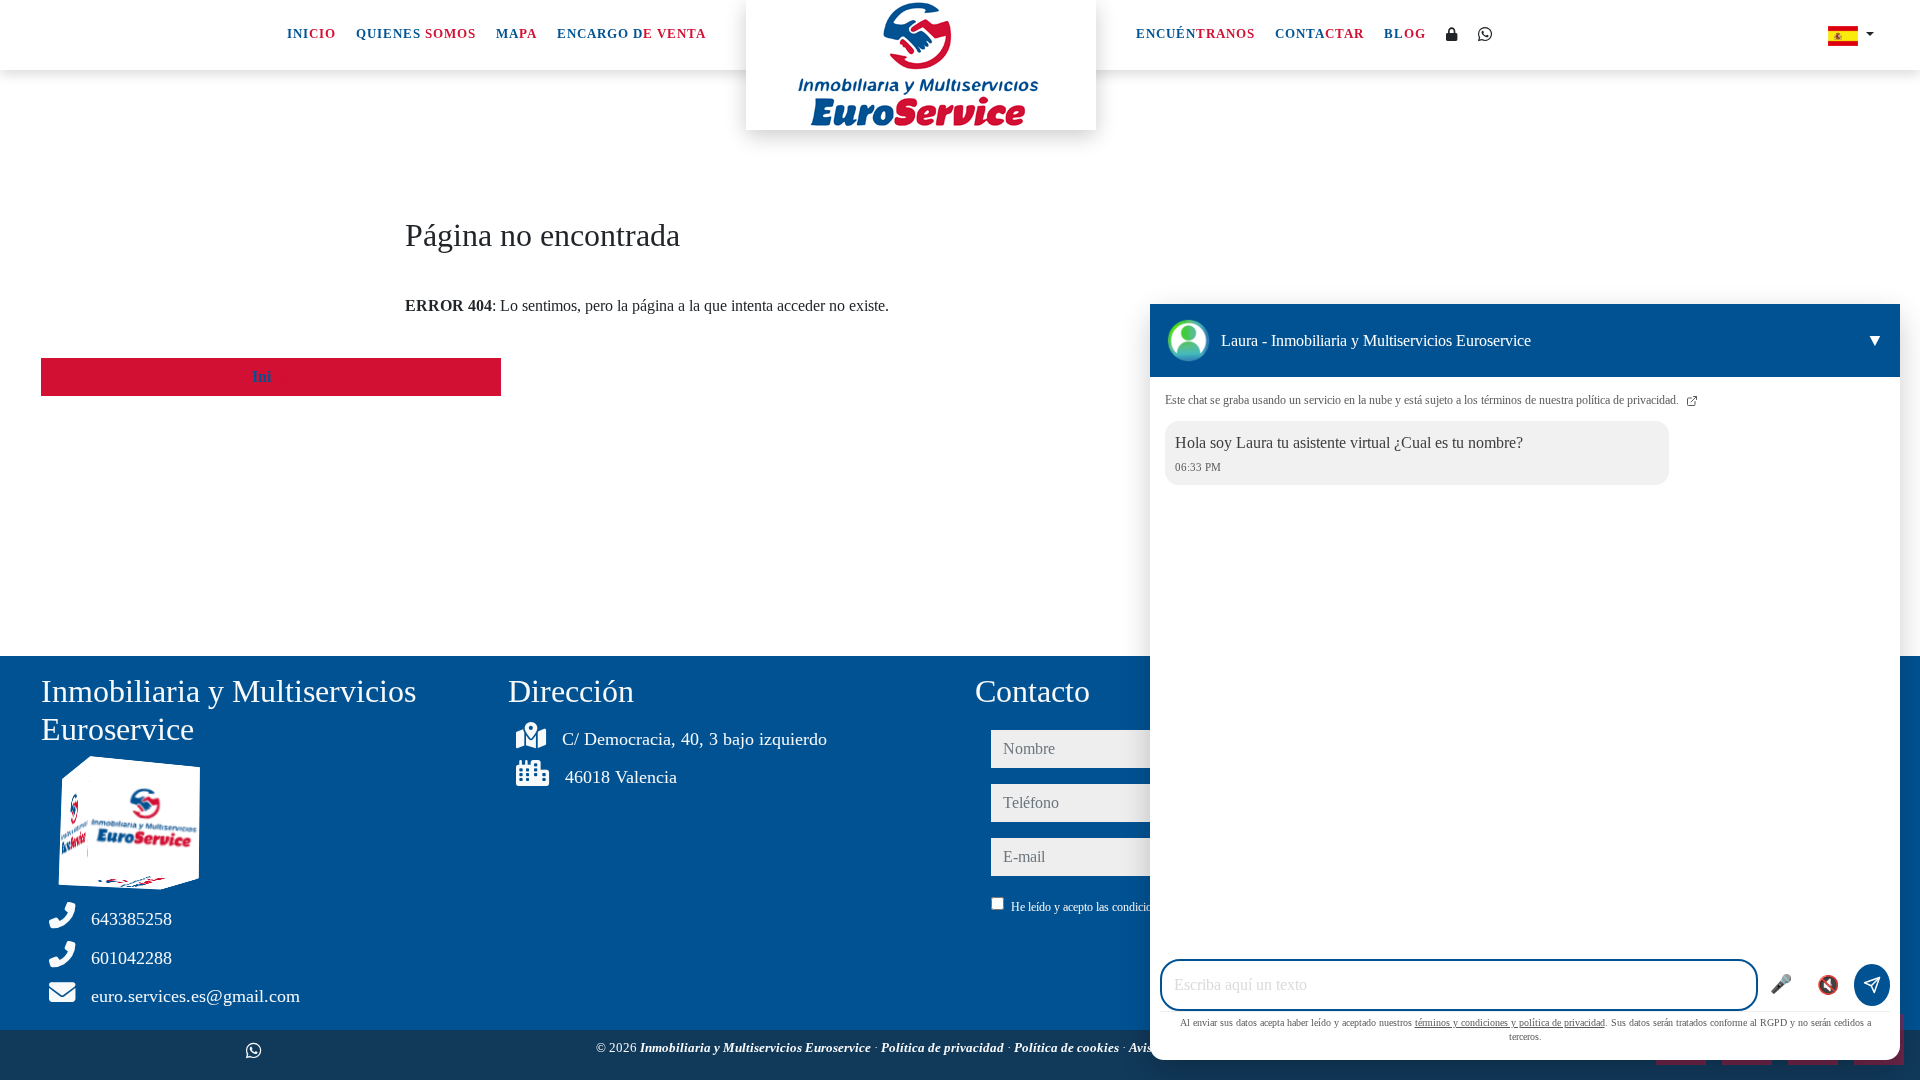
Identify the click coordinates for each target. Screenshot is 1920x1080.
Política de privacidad (944, 1047)
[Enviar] (1872, 985)
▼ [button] (1875, 340)
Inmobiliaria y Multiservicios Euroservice (757, 1047)
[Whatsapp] (1485, 34)
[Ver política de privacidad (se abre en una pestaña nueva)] (1690, 400)
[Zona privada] (1452, 35)
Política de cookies (1068, 1047)
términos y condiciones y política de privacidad (1510, 1022)
